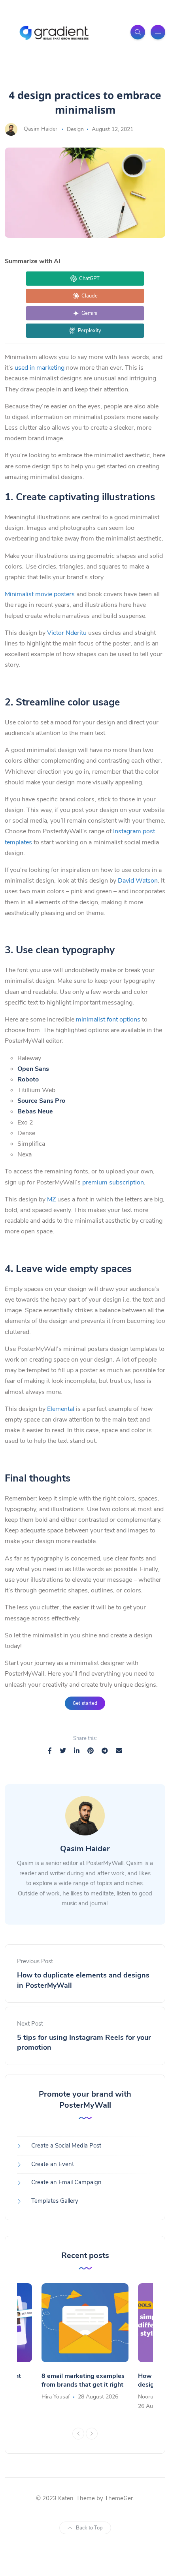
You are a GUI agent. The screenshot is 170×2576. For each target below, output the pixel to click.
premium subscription (112, 1182)
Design (75, 129)
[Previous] (78, 2434)
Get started (85, 1703)
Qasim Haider (41, 129)
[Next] (92, 2434)
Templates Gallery (55, 2201)
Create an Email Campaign (66, 2182)
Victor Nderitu (67, 633)
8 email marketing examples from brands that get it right (83, 2380)
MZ (51, 1199)
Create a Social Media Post (66, 2146)
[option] (85, 2343)
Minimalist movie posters (40, 594)
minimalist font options (108, 1020)
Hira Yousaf (56, 2397)
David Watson (138, 881)
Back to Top (89, 2528)
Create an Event (53, 2164)
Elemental (61, 1409)
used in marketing (40, 368)
